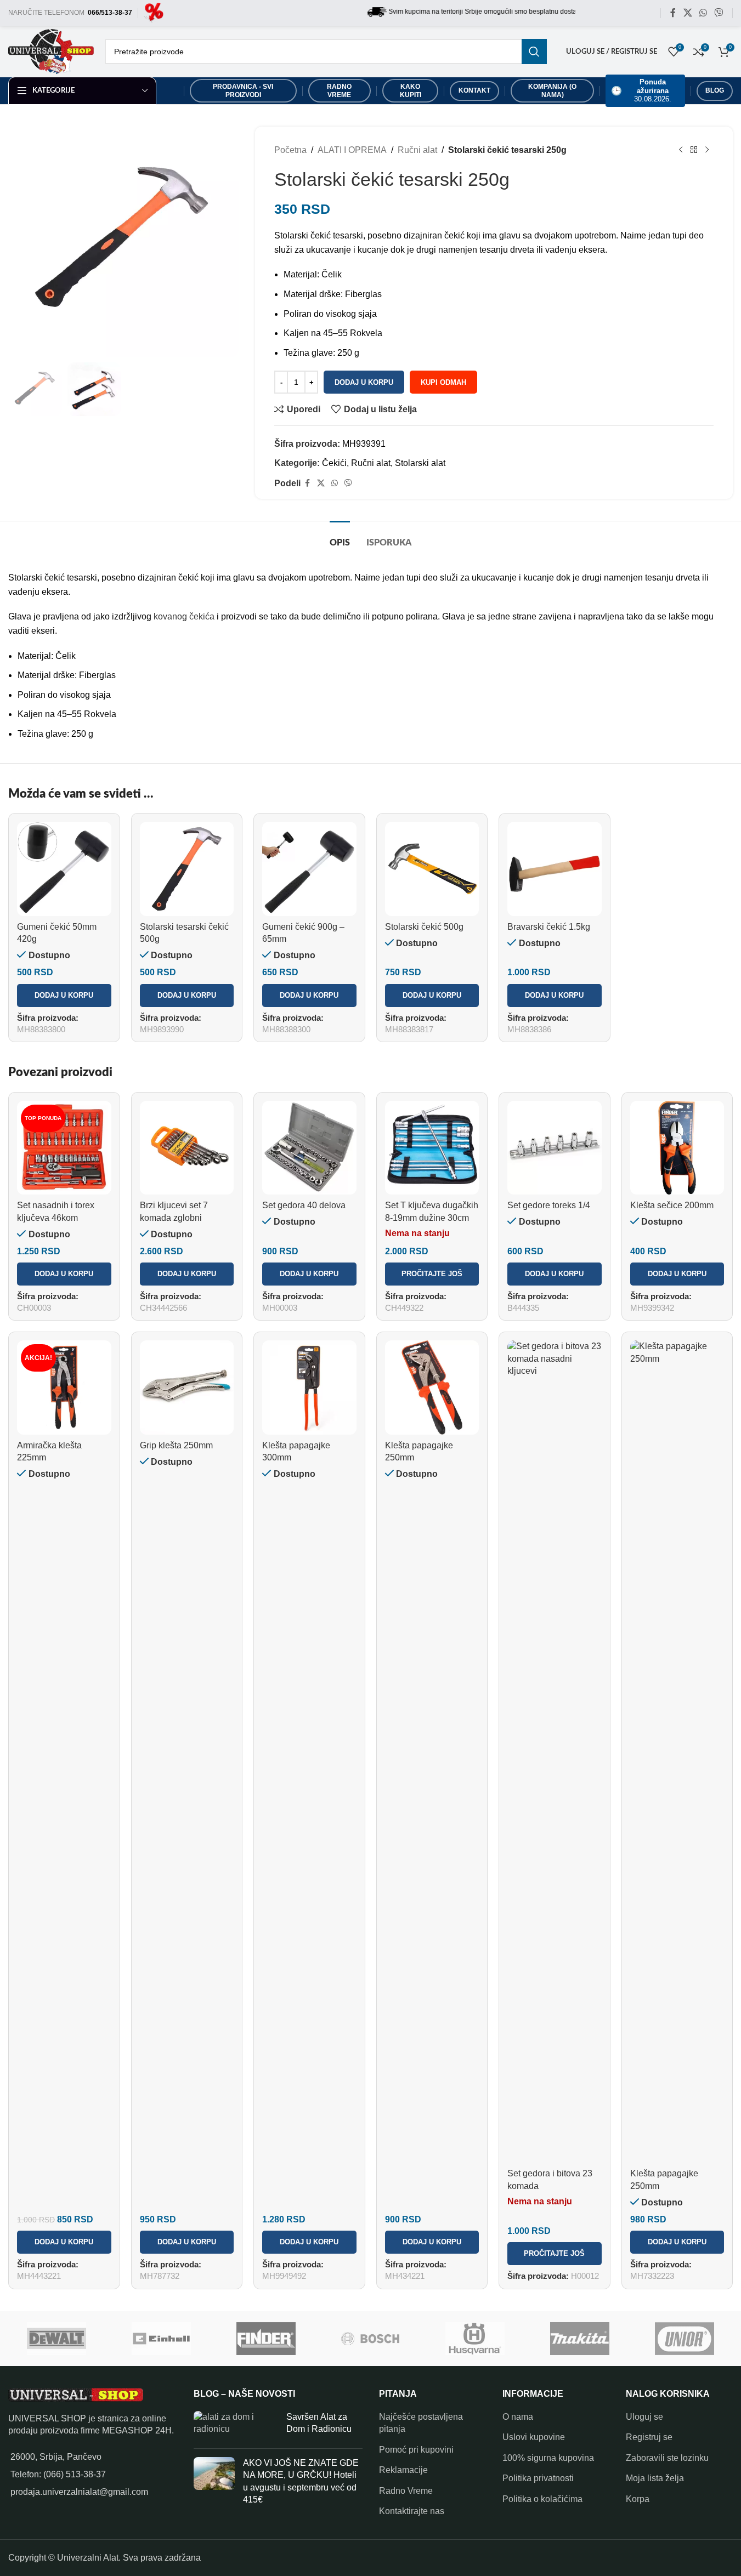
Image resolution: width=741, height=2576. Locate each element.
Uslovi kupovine (534, 2437)
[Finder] (266, 2339)
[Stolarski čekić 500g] (432, 869)
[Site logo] (154, 12)
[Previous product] (681, 150)
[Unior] (685, 2339)
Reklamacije (403, 2470)
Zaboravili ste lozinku (667, 2458)
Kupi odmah (443, 382)
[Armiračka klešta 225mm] (64, 1387)
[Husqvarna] (475, 2339)
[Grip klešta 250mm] (187, 1387)
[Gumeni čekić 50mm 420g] (64, 869)
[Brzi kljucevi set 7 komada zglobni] (187, 1148)
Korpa (638, 2499)
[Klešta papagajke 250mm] (432, 1387)
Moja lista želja (655, 2478)
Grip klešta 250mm (176, 1445)
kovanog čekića (184, 616)
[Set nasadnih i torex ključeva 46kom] (64, 1148)
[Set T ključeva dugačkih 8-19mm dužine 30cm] (432, 1148)
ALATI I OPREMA (352, 150)
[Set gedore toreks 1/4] (555, 1148)
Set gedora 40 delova (304, 1205)
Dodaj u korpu (364, 382)
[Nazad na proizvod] (694, 150)
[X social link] (688, 13)
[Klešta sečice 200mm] (677, 1148)
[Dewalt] (57, 2339)
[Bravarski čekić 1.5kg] (555, 869)
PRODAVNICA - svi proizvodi (243, 90)
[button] (64, 996)
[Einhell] (161, 2339)
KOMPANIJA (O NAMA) (552, 90)
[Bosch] (370, 2339)
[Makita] (580, 2339)
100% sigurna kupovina (548, 2458)
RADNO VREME (339, 90)
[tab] (340, 538)
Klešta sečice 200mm (672, 1205)
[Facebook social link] (673, 13)
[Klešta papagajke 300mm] (309, 1387)
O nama (518, 2417)
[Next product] (707, 150)
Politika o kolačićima (542, 2499)
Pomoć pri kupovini (416, 2450)
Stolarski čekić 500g (424, 927)
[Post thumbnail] (236, 2426)
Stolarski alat (420, 463)
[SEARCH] (534, 52)
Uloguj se (644, 2417)
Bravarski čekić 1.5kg (549, 927)
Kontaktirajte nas (412, 2511)
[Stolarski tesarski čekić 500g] (187, 869)
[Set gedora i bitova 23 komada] (555, 1752)
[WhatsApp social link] (703, 13)
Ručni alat (417, 150)
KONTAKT (474, 90)
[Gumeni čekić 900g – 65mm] (309, 869)
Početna (290, 150)
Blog (715, 90)
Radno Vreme (406, 2491)
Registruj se (649, 2437)
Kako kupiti (411, 90)
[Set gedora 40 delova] (309, 1148)
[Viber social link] (719, 13)
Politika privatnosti (538, 2478)
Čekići (334, 463)
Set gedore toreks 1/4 (549, 1205)
